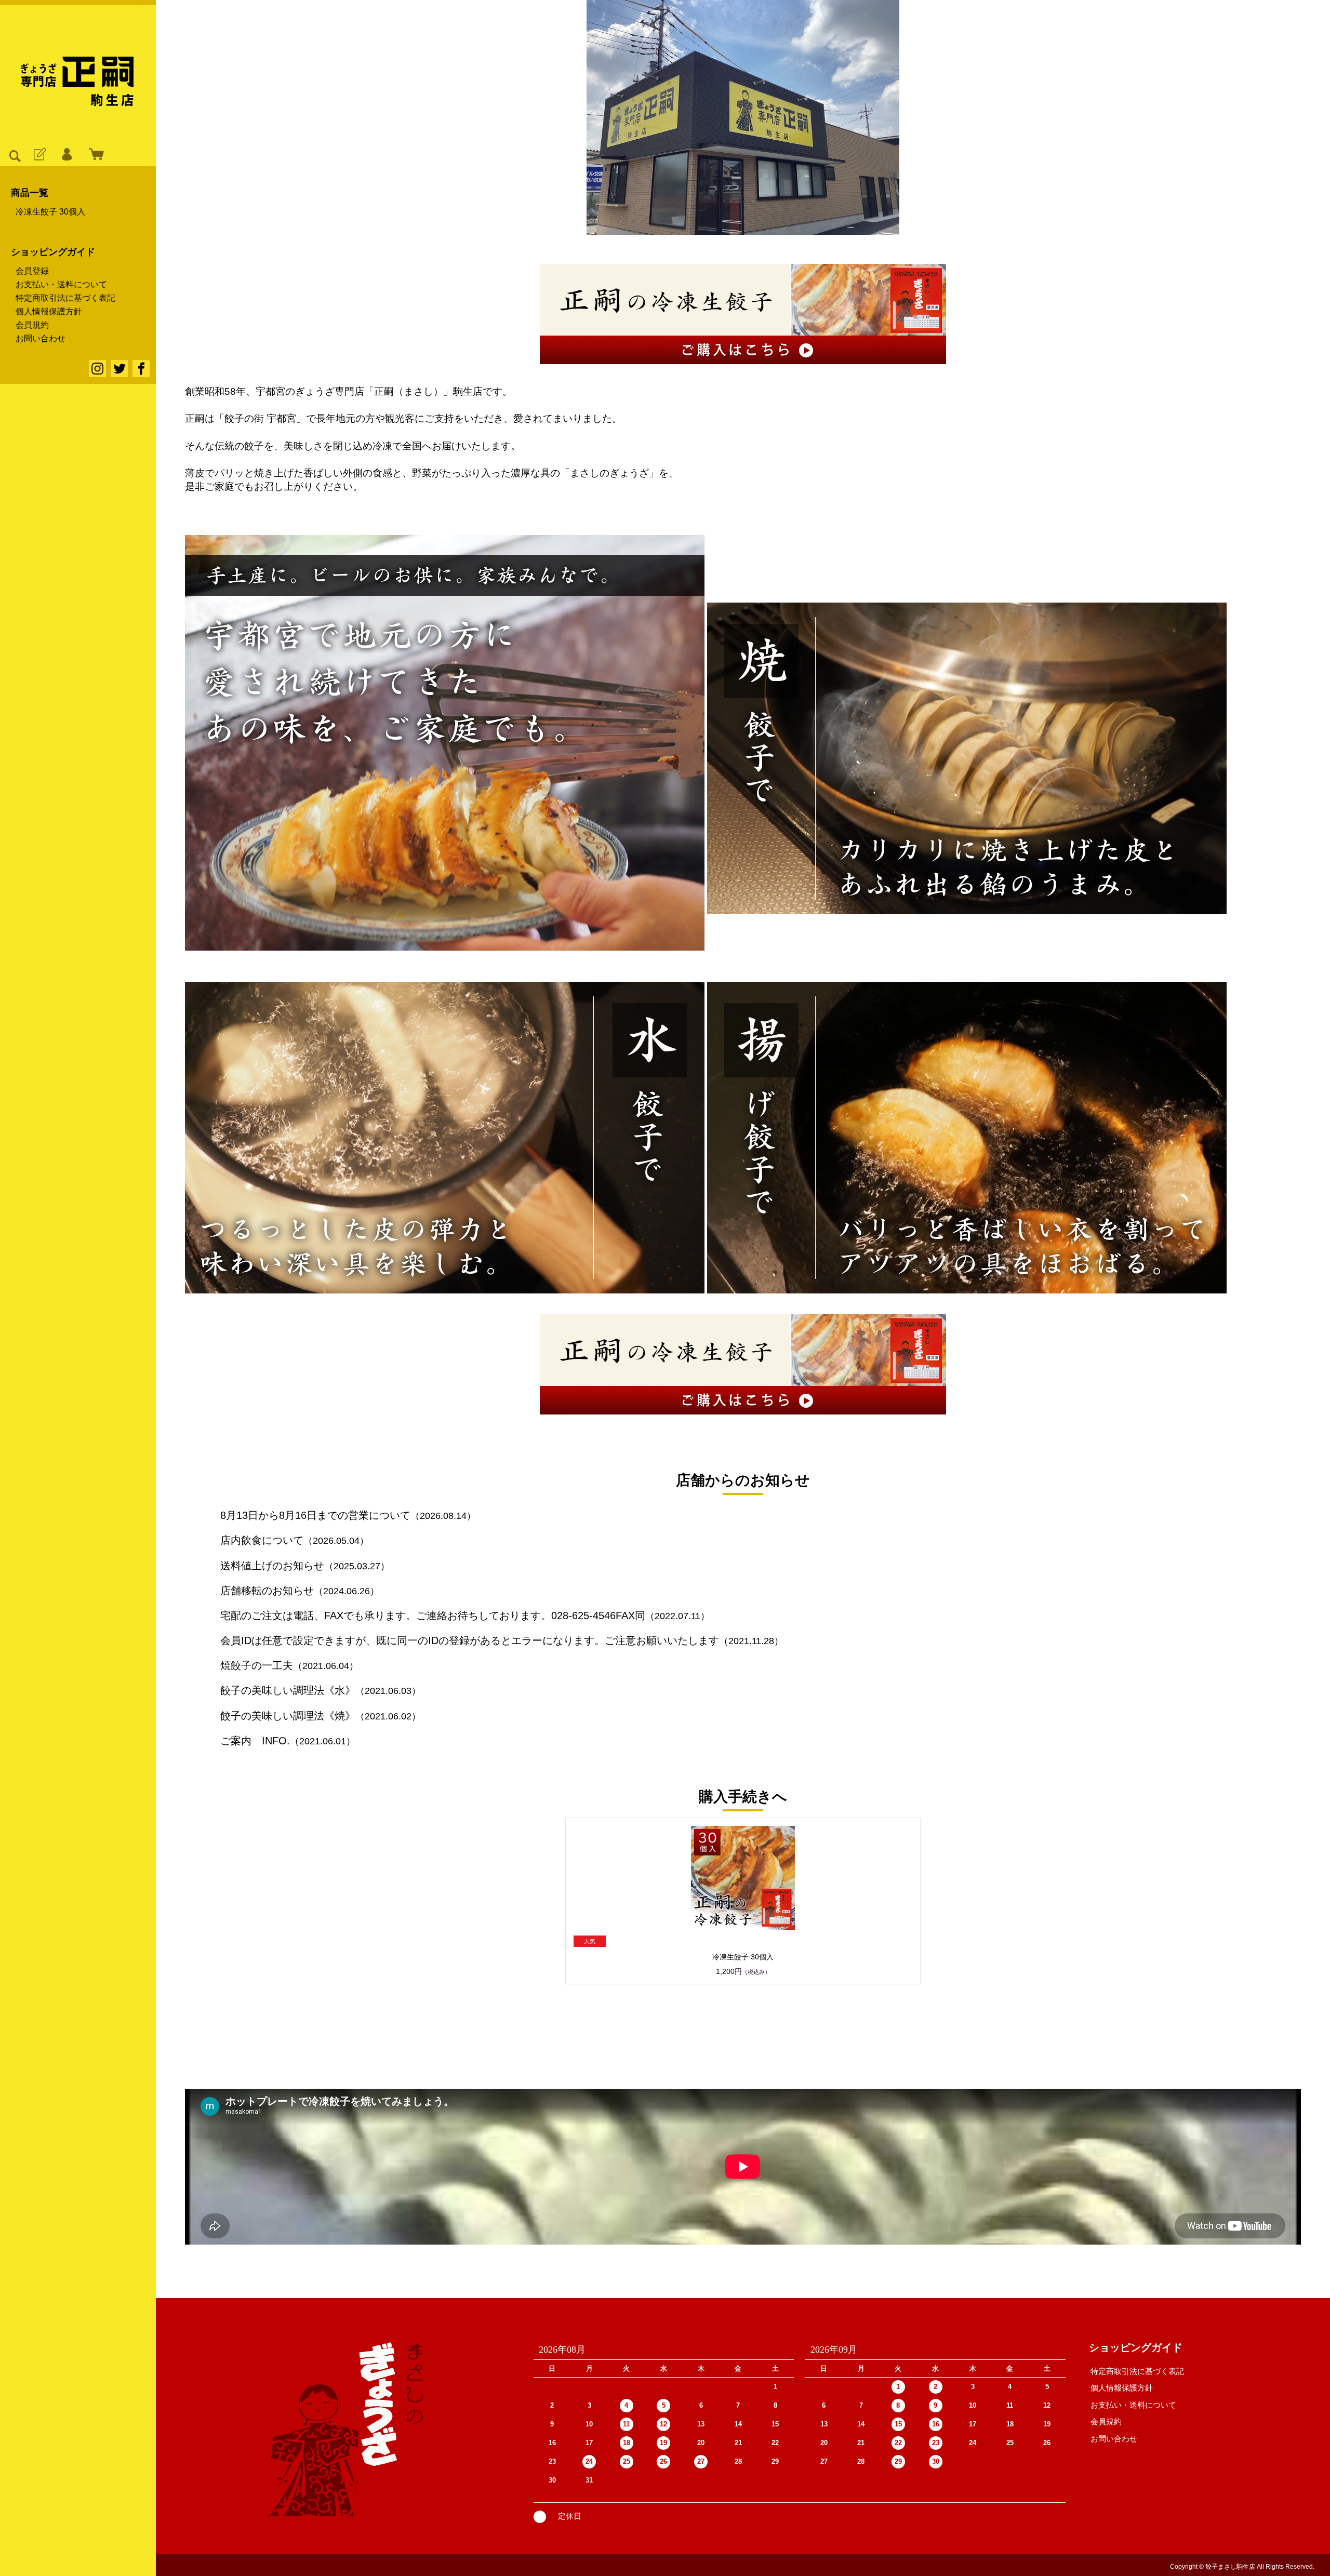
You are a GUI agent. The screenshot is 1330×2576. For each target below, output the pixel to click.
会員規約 (32, 325)
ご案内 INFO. (255, 1741)
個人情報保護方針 (49, 312)
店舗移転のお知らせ (267, 1591)
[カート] (94, 155)
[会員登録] (39, 155)
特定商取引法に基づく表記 (65, 298)
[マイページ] (66, 155)
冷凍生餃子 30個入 (50, 212)
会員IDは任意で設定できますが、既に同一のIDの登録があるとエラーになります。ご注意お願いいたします (470, 1640)
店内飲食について (262, 1540)
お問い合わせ (41, 339)
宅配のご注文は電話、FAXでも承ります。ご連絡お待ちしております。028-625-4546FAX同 (433, 1616)
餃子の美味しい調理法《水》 (288, 1690)
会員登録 (32, 271)
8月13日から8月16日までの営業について (315, 1515)
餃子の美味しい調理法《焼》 (288, 1716)
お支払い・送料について (61, 285)
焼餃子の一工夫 (257, 1665)
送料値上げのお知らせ (272, 1566)
